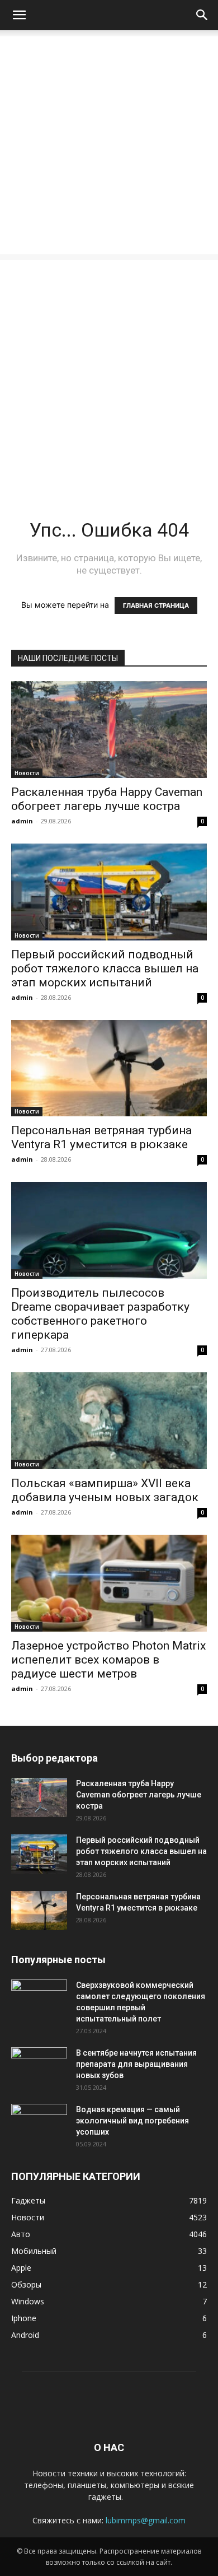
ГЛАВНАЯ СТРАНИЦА (156, 605)
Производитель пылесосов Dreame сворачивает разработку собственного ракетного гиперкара (100, 1314)
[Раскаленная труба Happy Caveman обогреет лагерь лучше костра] (109, 730)
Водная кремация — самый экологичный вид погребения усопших (132, 2121)
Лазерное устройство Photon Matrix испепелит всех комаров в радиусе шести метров (108, 1660)
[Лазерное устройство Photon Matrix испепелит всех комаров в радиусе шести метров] (109, 1583)
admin (22, 821)
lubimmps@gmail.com (146, 2520)
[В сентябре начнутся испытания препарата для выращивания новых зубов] (39, 2067)
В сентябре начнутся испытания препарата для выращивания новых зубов (136, 2064)
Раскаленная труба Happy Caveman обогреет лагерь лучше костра (107, 799)
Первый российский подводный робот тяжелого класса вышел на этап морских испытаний (105, 968)
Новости (27, 773)
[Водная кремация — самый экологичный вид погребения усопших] (39, 2123)
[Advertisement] (109, 145)
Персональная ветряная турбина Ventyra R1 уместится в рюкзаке (101, 1137)
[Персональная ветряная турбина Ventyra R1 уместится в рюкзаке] (109, 1068)
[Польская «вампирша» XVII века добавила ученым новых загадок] (109, 1421)
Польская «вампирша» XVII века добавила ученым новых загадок (105, 1490)
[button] (19, 15)
